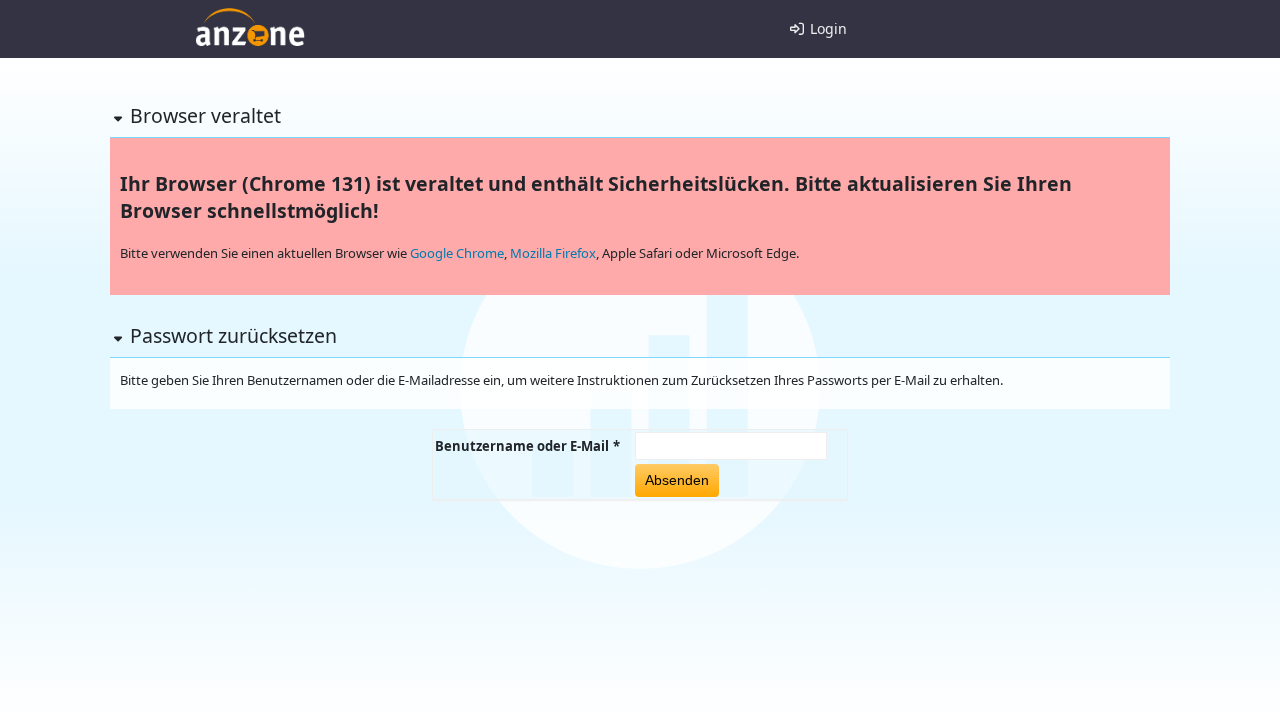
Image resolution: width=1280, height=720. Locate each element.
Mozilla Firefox (553, 253)
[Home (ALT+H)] (250, 27)
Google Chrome (457, 253)
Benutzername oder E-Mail (522, 446)
